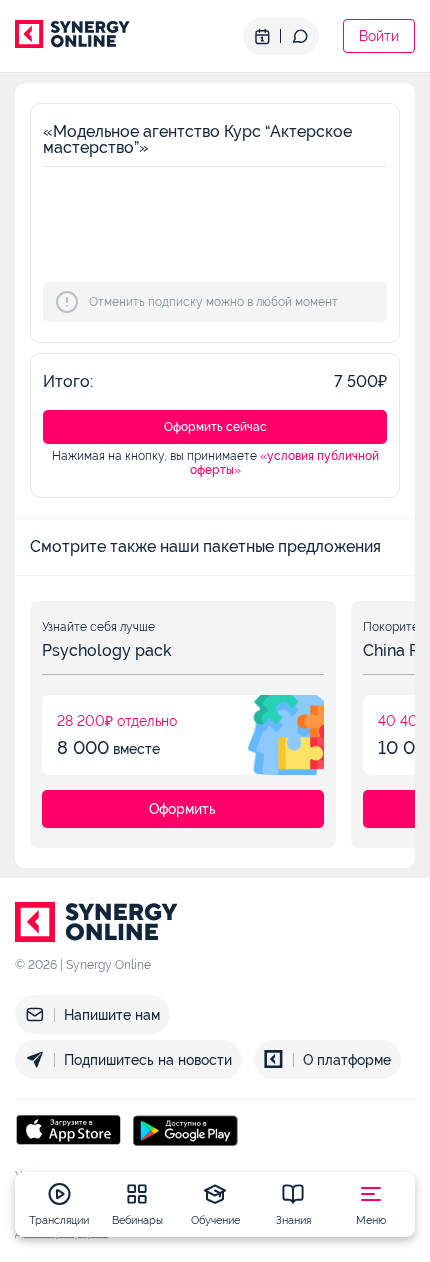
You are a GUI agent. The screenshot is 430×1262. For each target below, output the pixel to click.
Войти (379, 36)
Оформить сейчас (215, 427)
